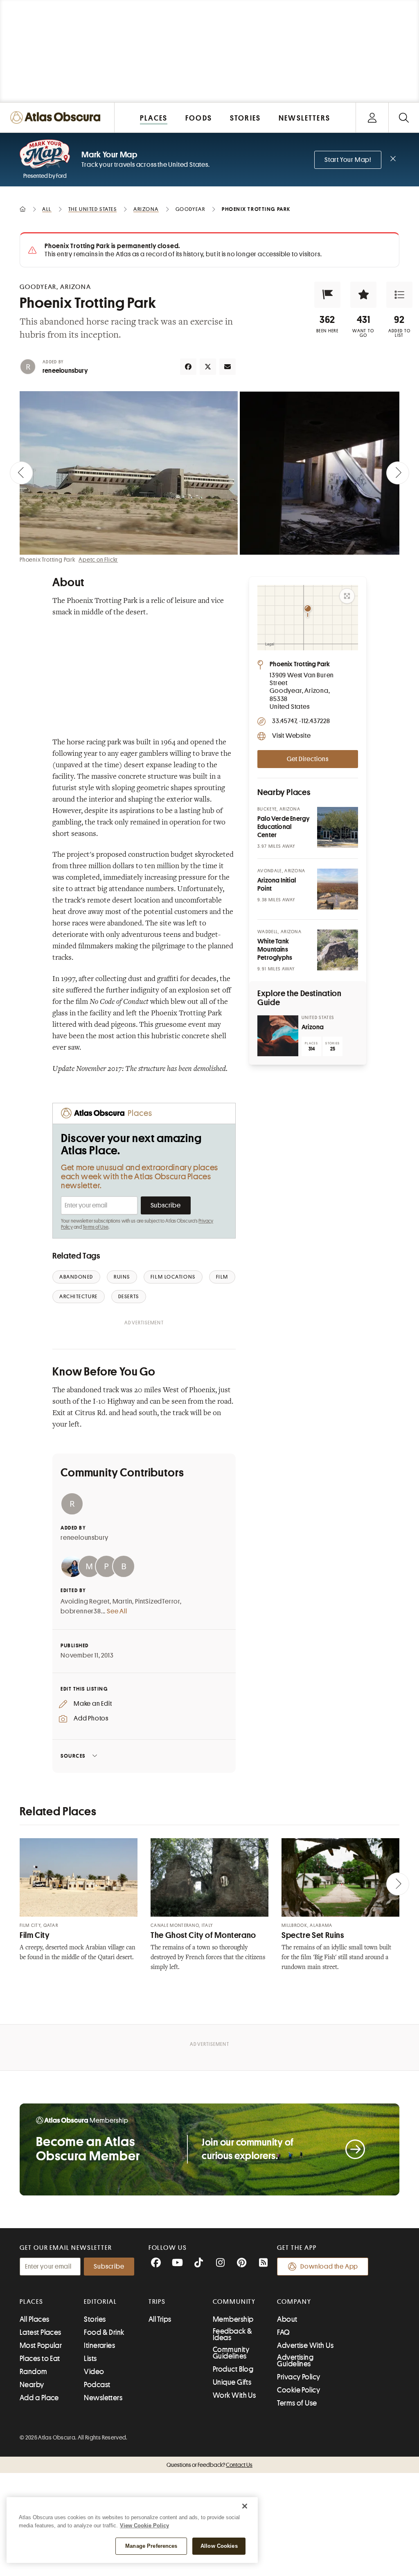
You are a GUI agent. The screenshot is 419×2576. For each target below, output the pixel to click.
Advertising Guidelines (295, 2361)
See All (117, 1611)
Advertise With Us (305, 2345)
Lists (90, 2359)
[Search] (404, 118)
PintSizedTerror (158, 1602)
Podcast (97, 2385)
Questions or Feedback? (209, 2465)
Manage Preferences (151, 2546)
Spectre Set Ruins (313, 1935)
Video (94, 2372)
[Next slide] (398, 473)
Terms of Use (95, 1227)
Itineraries (99, 2345)
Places (32, 2302)
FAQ (283, 2332)
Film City (35, 1935)
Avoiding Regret (85, 1602)
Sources (73, 1756)
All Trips (160, 2319)
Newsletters (103, 2398)
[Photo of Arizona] (278, 1036)
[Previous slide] (21, 473)
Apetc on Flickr (98, 560)
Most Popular (41, 2345)
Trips (157, 2302)
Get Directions (308, 759)
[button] (327, 295)
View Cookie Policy (144, 2526)
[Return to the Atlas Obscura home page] (57, 118)
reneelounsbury (65, 371)
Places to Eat (40, 2359)
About (287, 2319)
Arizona (313, 1027)
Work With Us (234, 2395)
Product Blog (233, 2369)
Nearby (32, 2385)
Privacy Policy (298, 2377)
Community (234, 2302)
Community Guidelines (231, 2353)
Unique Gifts (232, 2382)
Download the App (329, 2267)
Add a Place (39, 2398)
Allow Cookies (219, 2546)
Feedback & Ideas (233, 2334)
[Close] (245, 2506)
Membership (233, 2319)
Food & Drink (104, 2332)
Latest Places (41, 2332)
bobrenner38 (81, 1611)
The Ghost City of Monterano (203, 1935)
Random (34, 2372)
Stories (95, 2319)
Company (294, 2302)
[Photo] (338, 827)
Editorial (100, 2302)
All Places (35, 2319)
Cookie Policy (298, 2390)
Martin (123, 1602)
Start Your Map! (348, 160)
